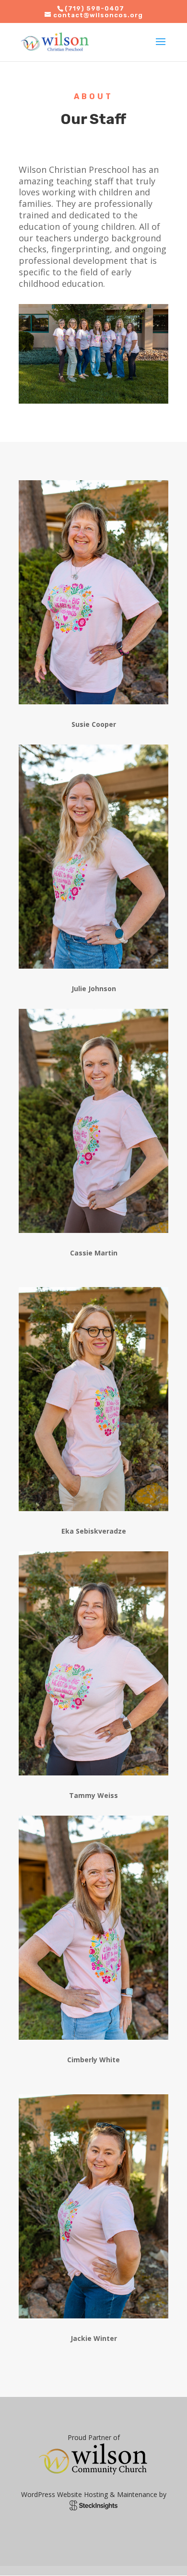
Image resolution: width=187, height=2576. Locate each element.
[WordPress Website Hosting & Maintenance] (93, 2508)
